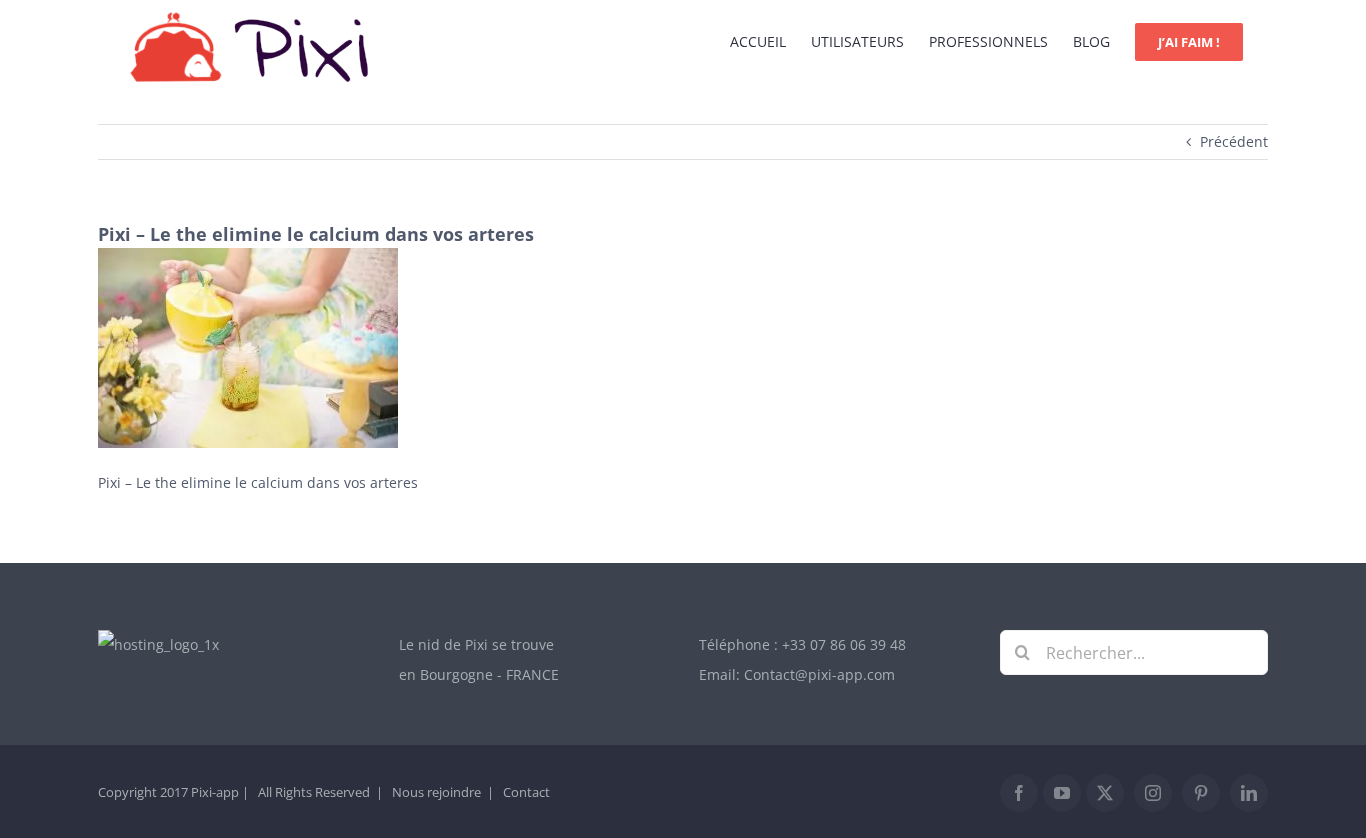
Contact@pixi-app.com (819, 674)
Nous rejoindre (436, 792)
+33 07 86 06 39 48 (844, 644)
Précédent (1234, 141)
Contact (526, 792)
